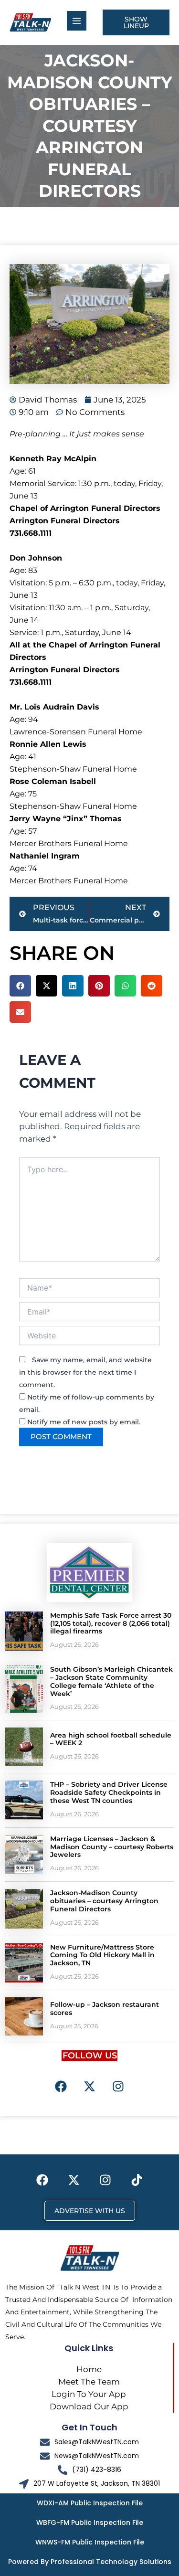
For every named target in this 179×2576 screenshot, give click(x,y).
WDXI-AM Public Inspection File (90, 2503)
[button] (20, 986)
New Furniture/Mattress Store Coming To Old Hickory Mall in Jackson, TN (102, 1955)
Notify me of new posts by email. (84, 1422)
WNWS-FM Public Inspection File (90, 2542)
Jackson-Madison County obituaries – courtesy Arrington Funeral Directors (104, 1901)
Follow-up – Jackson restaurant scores (105, 2009)
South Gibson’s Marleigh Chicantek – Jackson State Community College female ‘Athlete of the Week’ (111, 1681)
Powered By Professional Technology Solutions (90, 2562)
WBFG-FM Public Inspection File (90, 2523)
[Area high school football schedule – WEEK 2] (24, 1747)
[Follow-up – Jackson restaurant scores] (24, 2016)
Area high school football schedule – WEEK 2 (111, 1739)
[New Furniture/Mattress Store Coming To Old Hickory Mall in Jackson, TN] (24, 1963)
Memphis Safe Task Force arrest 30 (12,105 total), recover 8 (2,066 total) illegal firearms (111, 1623)
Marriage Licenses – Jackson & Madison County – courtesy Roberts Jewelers (112, 1847)
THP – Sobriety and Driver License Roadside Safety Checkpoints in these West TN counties (109, 1792)
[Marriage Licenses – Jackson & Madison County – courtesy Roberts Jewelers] (24, 1855)
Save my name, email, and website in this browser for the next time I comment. (85, 1372)
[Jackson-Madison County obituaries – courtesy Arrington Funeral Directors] (24, 1908)
